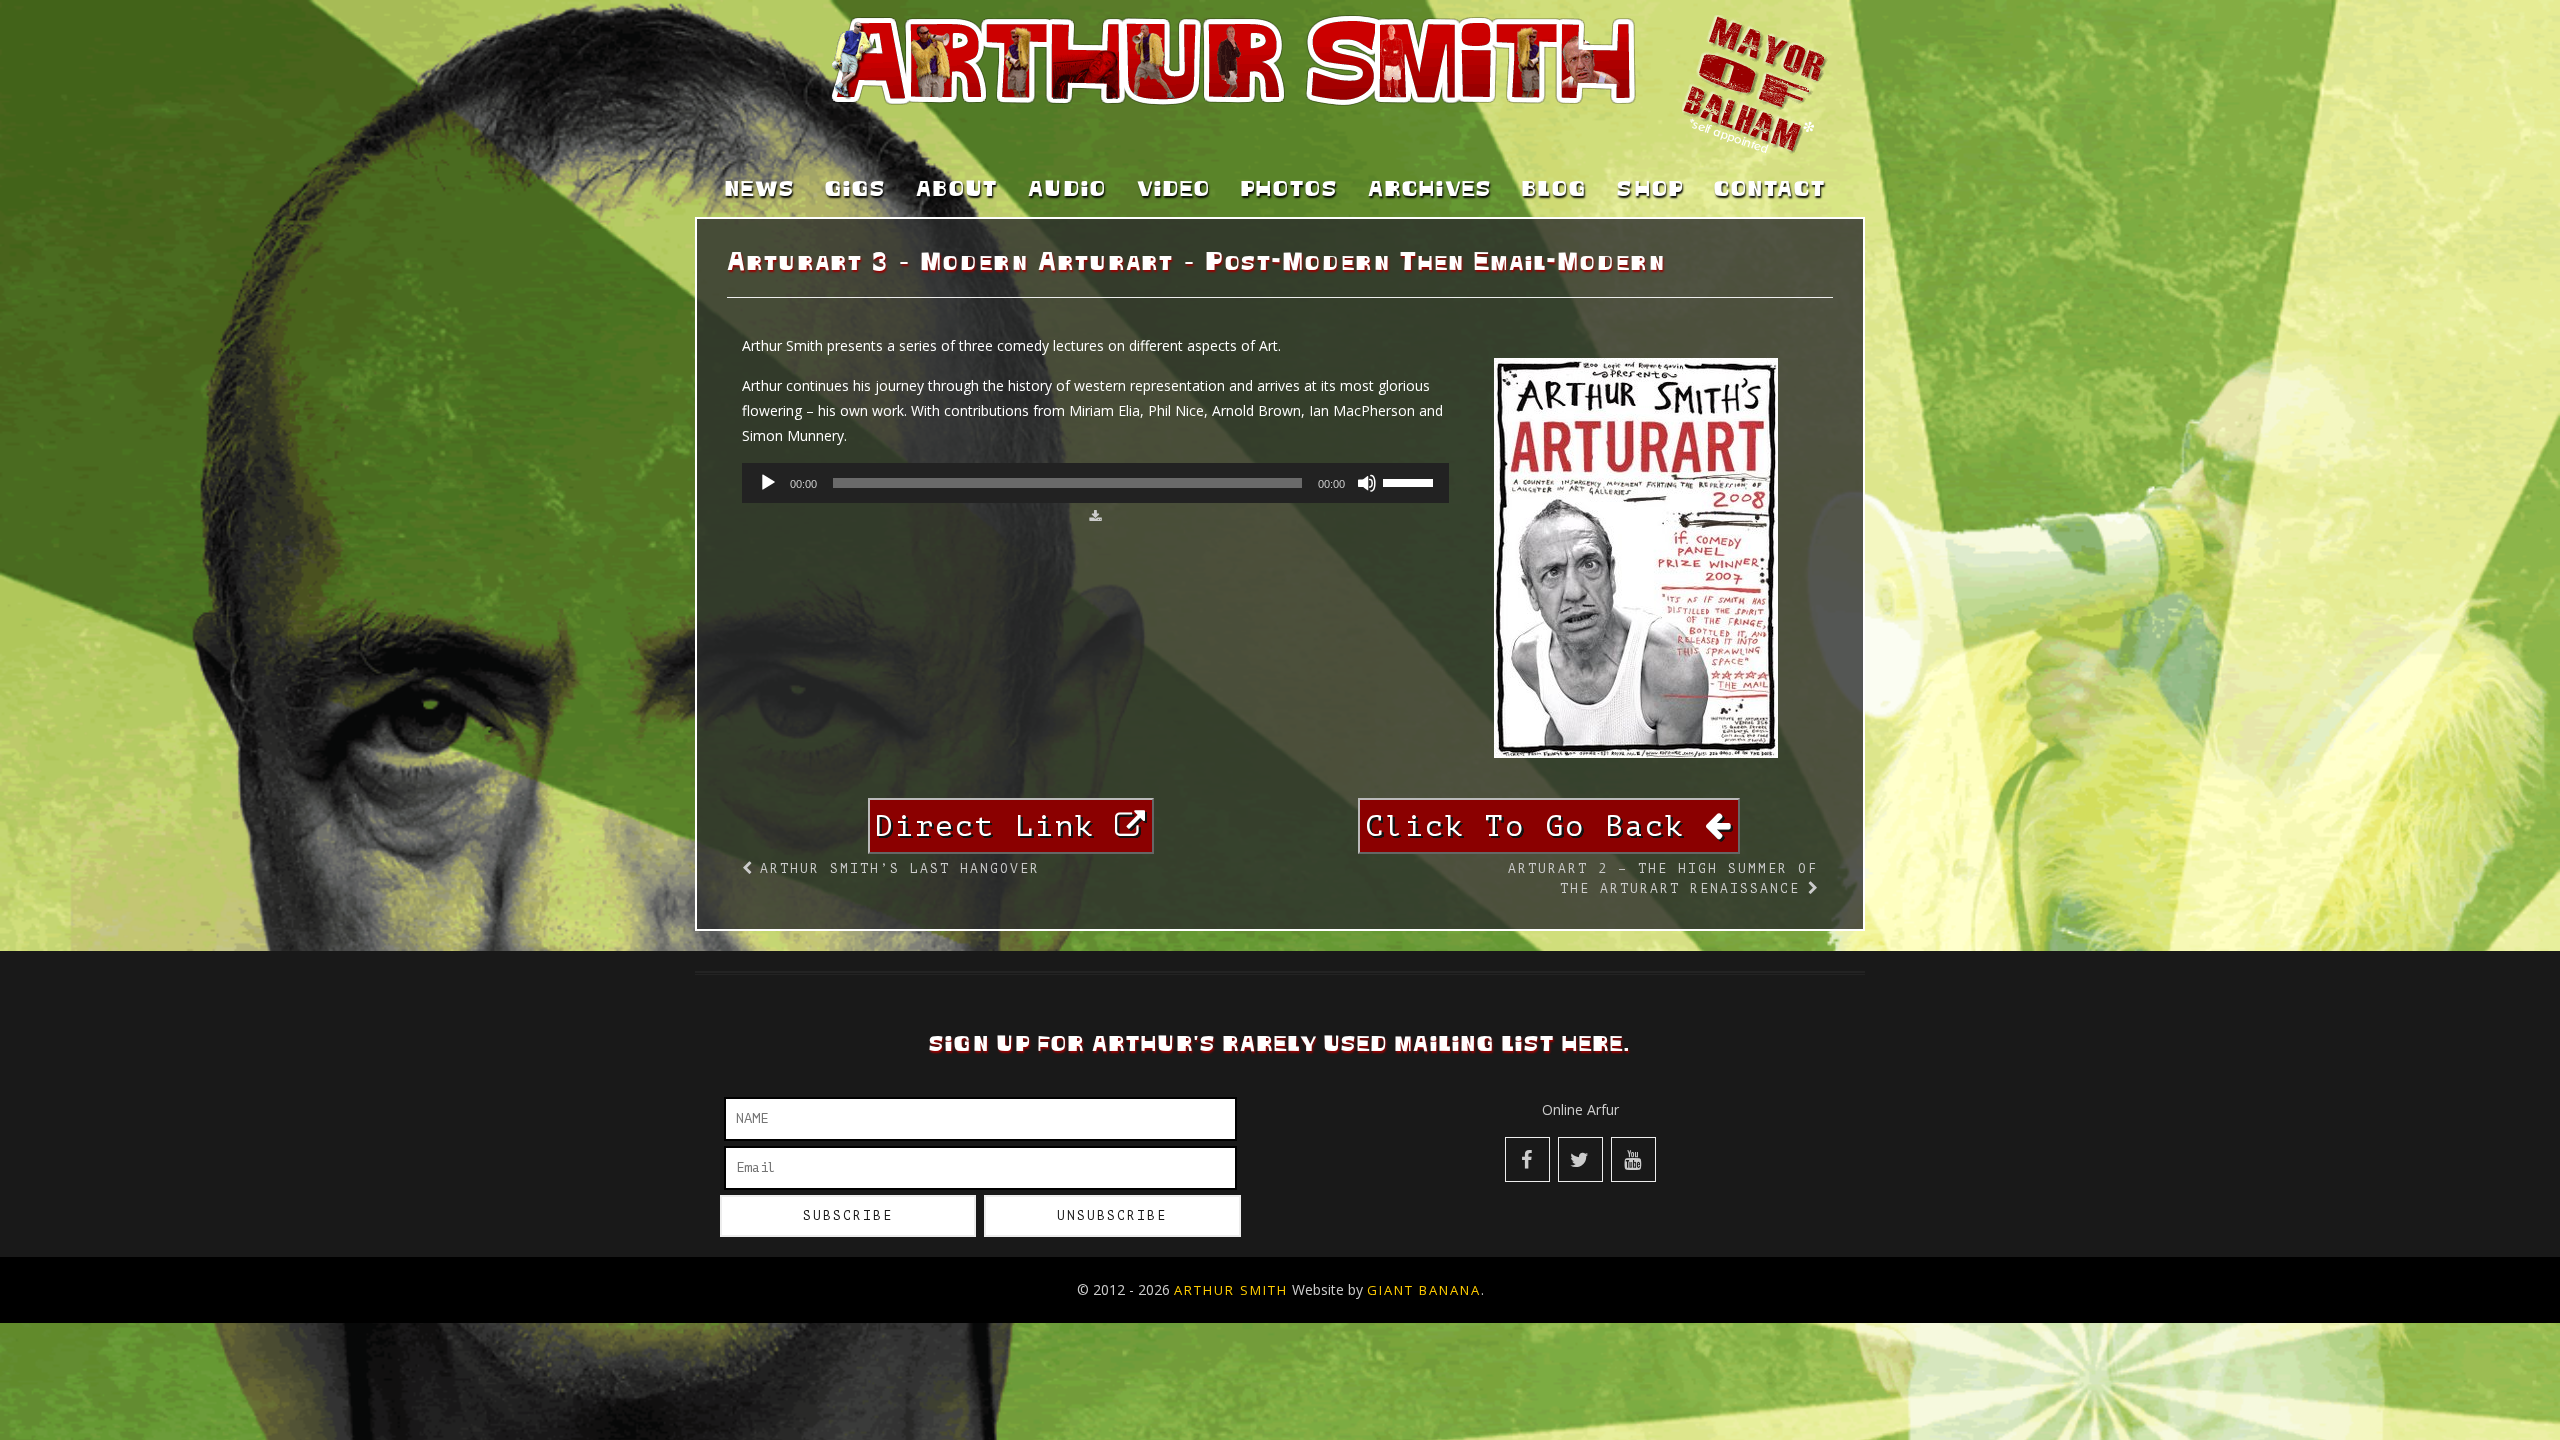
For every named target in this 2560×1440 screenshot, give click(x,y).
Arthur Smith (1231, 1290)
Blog (1554, 190)
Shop (1650, 190)
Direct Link (995, 826)
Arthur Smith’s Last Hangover (900, 868)
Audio (1067, 190)
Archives (1430, 190)
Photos (1289, 190)
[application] (1095, 483)
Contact (1770, 190)
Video (1174, 190)
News (760, 190)
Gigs (855, 190)
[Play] (768, 483)
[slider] (1411, 481)
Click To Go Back (1535, 826)
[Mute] (1367, 483)
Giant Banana (1424, 1290)
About (957, 190)
